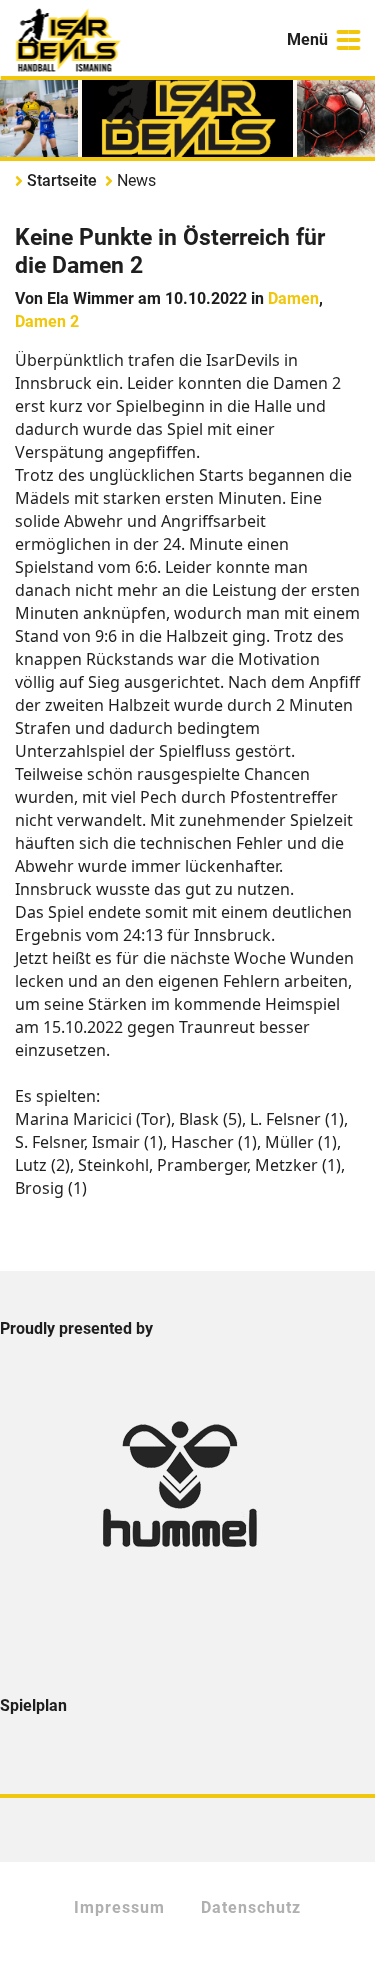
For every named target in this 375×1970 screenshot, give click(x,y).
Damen (293, 298)
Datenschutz (251, 1907)
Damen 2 (47, 321)
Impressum (119, 1907)
